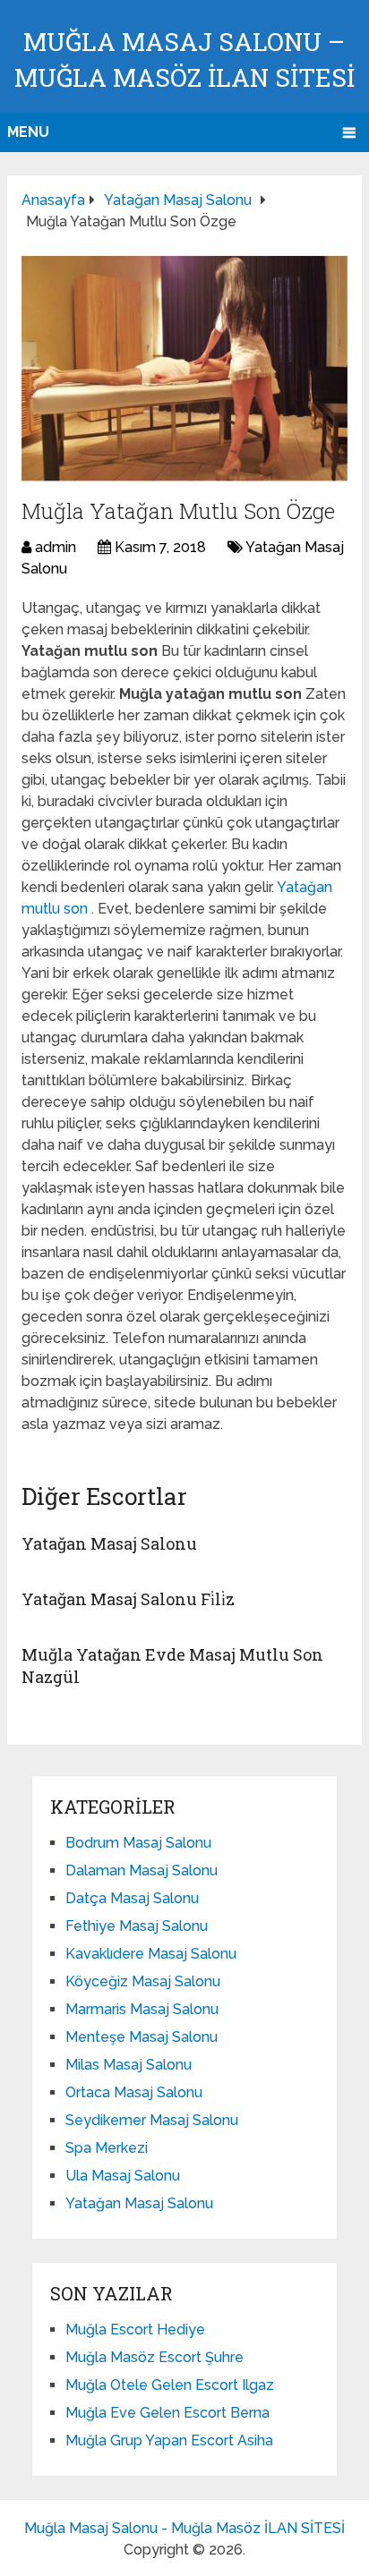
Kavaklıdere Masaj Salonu (151, 1954)
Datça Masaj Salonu (132, 1898)
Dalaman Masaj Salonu (142, 1870)
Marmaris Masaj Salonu (142, 2009)
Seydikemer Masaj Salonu (152, 2120)
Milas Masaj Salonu (129, 2065)
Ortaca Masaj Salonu (134, 2092)
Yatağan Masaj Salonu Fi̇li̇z (128, 1599)
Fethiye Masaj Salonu (137, 1926)
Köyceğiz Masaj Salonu (143, 1981)
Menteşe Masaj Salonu (142, 2037)
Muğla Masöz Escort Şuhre (154, 2357)
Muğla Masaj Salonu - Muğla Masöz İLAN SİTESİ (184, 2528)
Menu (28, 132)
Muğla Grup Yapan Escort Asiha (169, 2440)
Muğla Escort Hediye (135, 2329)
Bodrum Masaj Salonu (138, 1843)
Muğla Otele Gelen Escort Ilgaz (170, 2385)
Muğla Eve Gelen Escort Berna (167, 2413)
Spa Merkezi (107, 2148)
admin (56, 547)
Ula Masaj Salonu (123, 2176)
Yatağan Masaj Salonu (109, 1543)
